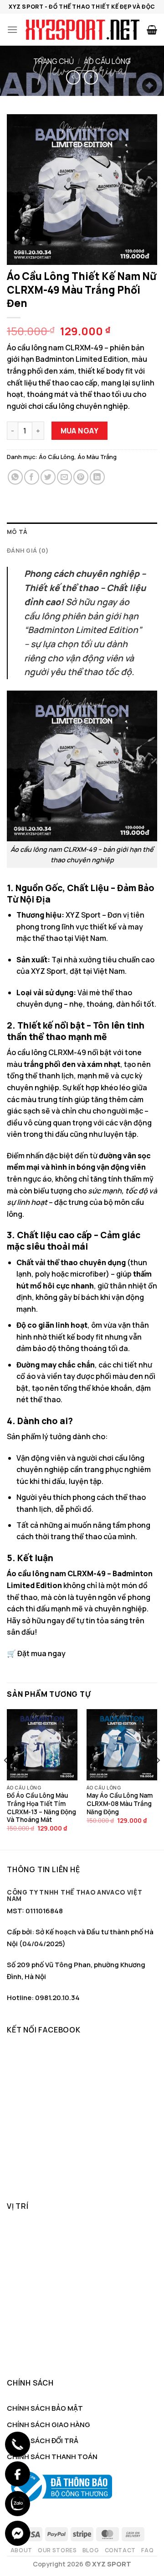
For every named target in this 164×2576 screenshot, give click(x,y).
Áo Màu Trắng (97, 457)
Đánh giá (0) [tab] (28, 550)
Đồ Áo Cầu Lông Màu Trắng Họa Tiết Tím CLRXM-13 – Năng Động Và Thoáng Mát (41, 1808)
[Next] (158, 1778)
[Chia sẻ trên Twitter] (48, 477)
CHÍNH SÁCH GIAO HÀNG (49, 2425)
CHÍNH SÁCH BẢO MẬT (45, 2408)
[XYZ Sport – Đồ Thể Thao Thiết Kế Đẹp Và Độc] (82, 30)
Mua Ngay (80, 431)
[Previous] (6, 1778)
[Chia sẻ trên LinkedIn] (97, 477)
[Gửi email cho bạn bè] (64, 477)
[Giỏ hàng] (152, 30)
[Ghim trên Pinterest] (81, 477)
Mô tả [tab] (17, 532)
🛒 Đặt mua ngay (36, 1653)
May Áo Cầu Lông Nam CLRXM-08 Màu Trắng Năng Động (120, 1804)
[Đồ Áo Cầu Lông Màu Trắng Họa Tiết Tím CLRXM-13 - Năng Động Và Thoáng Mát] (42, 1745)
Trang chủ (54, 61)
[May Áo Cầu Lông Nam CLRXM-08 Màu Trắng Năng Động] (122, 1745)
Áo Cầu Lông (107, 61)
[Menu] (12, 29)
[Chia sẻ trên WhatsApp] (15, 477)
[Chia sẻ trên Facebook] (32, 477)
